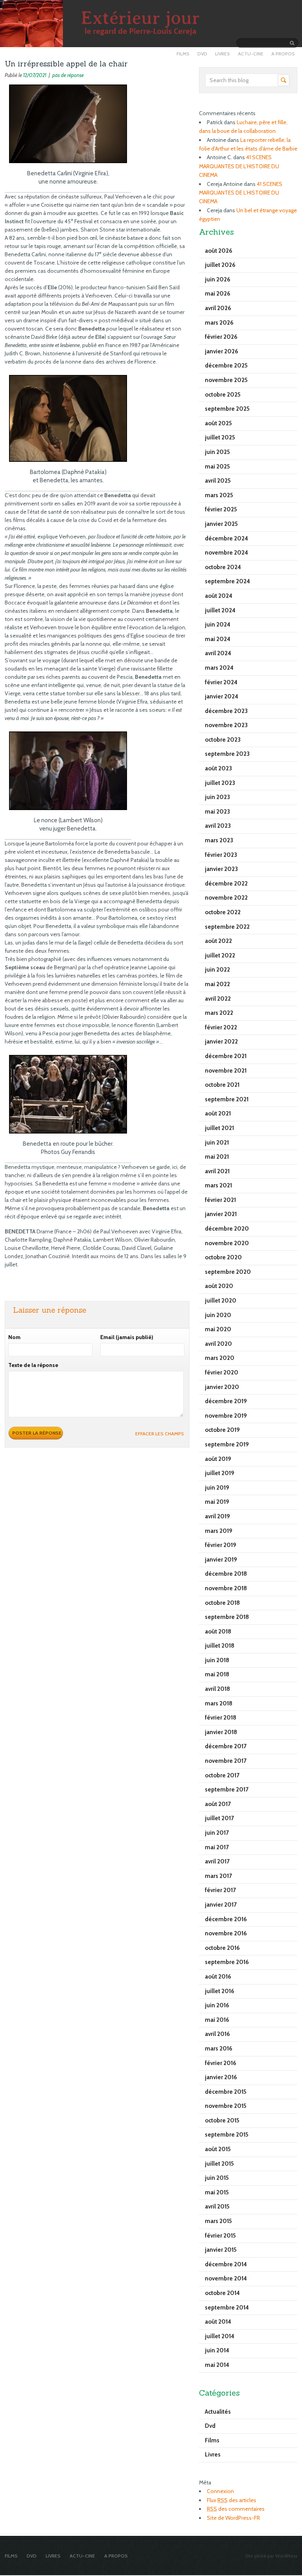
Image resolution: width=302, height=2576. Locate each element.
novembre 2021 (226, 1071)
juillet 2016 (220, 1991)
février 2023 (221, 855)
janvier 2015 (221, 2250)
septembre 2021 (227, 1099)
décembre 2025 (226, 366)
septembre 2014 (227, 2308)
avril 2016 (217, 2034)
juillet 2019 (220, 1473)
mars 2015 (218, 2221)
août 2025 (218, 423)
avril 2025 (218, 481)
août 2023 (218, 768)
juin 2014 (217, 2350)
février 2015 (220, 2236)
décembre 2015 (226, 2092)
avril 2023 (218, 826)
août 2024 (219, 596)
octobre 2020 (223, 1257)
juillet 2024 (220, 610)
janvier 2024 (222, 696)
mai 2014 (217, 2365)
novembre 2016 (226, 1933)
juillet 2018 (220, 1646)
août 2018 (218, 1632)
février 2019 (221, 1545)
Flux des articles (232, 2500)
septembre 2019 (227, 1444)
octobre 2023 (223, 740)
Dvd (210, 2426)
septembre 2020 (228, 1272)
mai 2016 (217, 2020)
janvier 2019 (221, 1560)
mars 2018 (219, 1703)
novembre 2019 (226, 1416)
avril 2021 (217, 1171)
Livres (213, 2455)
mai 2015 (217, 2192)
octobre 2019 (222, 1430)
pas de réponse (68, 75)
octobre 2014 (222, 2293)
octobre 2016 (222, 1948)
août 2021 (218, 1113)
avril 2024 (218, 653)
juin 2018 (217, 1660)
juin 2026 (218, 279)
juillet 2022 (220, 955)
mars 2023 (219, 840)
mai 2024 (218, 639)
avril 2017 (217, 1861)
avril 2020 (218, 1344)
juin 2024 (218, 625)
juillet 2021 (219, 1128)
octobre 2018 (222, 1603)
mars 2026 (219, 323)
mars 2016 (219, 2049)
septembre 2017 (227, 1790)
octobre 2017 (222, 1775)
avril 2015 (217, 2207)
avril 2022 (218, 999)
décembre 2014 (226, 2264)
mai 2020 (218, 1329)
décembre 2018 (226, 1574)
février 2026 (221, 337)
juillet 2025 (220, 437)
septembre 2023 (227, 754)
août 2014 (218, 2322)
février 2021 (220, 1200)
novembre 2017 (226, 1761)
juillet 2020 (221, 1301)
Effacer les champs (160, 1434)
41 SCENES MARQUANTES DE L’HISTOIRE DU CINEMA (239, 166)
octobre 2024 (223, 567)
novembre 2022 (226, 898)
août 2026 (219, 251)
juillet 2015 (219, 2164)
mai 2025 (217, 467)
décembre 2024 (226, 538)
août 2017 (218, 1804)
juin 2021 (217, 1143)
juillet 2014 (220, 2336)
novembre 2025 (226, 380)
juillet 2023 (220, 783)
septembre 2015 (227, 2135)
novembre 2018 (226, 1588)
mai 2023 (217, 812)
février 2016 (221, 2063)
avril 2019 (217, 1516)
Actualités (218, 2412)
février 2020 (222, 1373)
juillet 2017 (219, 1818)
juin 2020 (218, 1315)
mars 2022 (219, 1013)
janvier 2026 (222, 351)
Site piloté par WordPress (271, 2556)
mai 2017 (217, 1847)
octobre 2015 (222, 2120)
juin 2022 (217, 970)
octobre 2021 (222, 1085)
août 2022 (218, 941)
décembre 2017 (226, 1746)
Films (212, 2440)
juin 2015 (217, 2178)
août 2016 (218, 1977)
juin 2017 (217, 1833)
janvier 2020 (222, 1387)
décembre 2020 (227, 1229)
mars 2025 (219, 495)
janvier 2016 (221, 2077)
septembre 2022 (227, 927)
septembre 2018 (227, 1617)
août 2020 (219, 1286)
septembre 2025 (227, 409)
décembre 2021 (226, 1056)
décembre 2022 (226, 884)
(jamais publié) (127, 1337)
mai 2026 (218, 294)
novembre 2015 (226, 2106)
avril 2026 (218, 308)
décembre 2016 (226, 1919)
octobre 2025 (223, 395)
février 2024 (221, 682)
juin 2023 (217, 797)
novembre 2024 (226, 553)
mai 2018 (217, 1674)
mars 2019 (219, 1531)
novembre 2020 (227, 1243)
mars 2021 (218, 1185)
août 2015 (218, 2149)
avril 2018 (217, 1689)
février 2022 (221, 1027)
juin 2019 (217, 1488)
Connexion (220, 2491)
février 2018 (221, 1718)
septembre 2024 (227, 581)
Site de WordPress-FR (233, 2518)
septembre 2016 (227, 1962)
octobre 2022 (223, 912)
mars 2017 (218, 1876)
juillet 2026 (220, 265)
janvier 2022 (221, 1042)
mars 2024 (219, 668)
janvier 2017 (221, 1905)
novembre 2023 (226, 725)
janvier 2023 (221, 869)
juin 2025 (217, 452)
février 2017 (220, 1890)
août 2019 (218, 1459)
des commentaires (236, 2509)
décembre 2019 (226, 1401)
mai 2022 (217, 984)
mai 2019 (217, 1502)
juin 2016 (217, 2005)
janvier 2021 (221, 1214)
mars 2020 (220, 1358)
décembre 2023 (226, 711)
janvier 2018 (221, 1732)
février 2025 (221, 509)
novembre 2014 (226, 2278)
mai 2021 (217, 1157)
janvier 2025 (221, 524)
